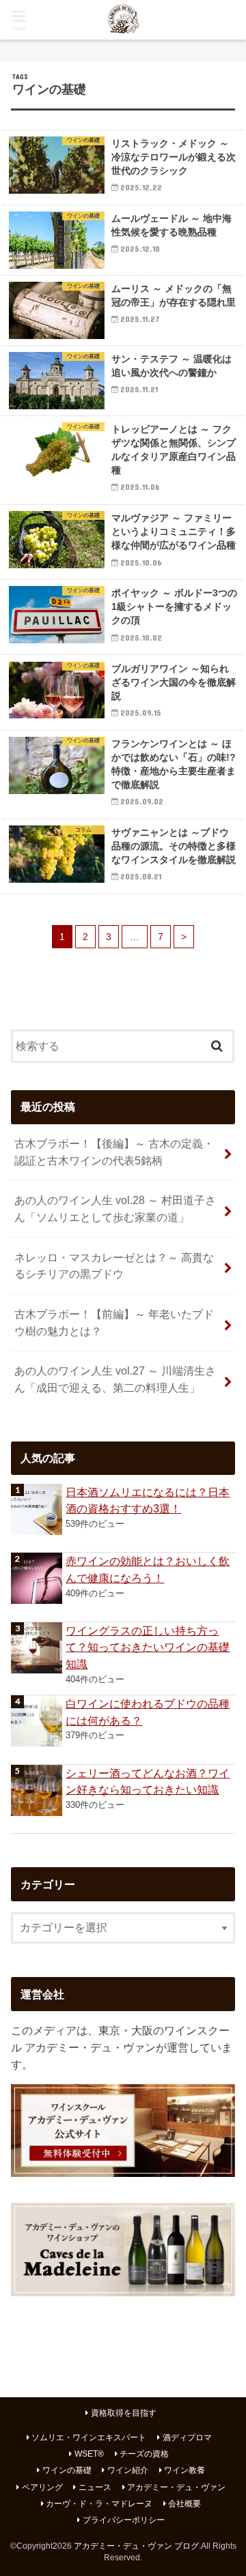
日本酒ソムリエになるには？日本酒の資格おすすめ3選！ (148, 1501)
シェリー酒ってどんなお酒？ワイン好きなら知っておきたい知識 (148, 1782)
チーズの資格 (144, 2454)
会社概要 (184, 2504)
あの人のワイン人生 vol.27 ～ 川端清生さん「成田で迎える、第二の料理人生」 (115, 1379)
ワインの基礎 (67, 2470)
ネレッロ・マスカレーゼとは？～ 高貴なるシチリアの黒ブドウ (114, 1266)
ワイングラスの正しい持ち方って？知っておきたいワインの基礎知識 (148, 1647)
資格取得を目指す (124, 2413)
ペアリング (42, 2487)
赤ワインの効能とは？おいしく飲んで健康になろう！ (148, 1569)
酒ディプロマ (187, 2438)
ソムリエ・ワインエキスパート (89, 2438)
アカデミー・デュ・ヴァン (176, 2487)
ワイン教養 (184, 2470)
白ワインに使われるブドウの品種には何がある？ (148, 1712)
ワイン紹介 (128, 2470)
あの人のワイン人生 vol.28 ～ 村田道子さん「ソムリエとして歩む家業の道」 (115, 1209)
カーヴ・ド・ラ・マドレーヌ (99, 2504)
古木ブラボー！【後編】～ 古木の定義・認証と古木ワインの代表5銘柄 (114, 1152)
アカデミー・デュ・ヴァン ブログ (136, 2546)
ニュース (95, 2487)
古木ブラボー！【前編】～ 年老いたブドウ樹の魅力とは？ (114, 1322)
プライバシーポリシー (124, 2520)
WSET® (89, 2454)
